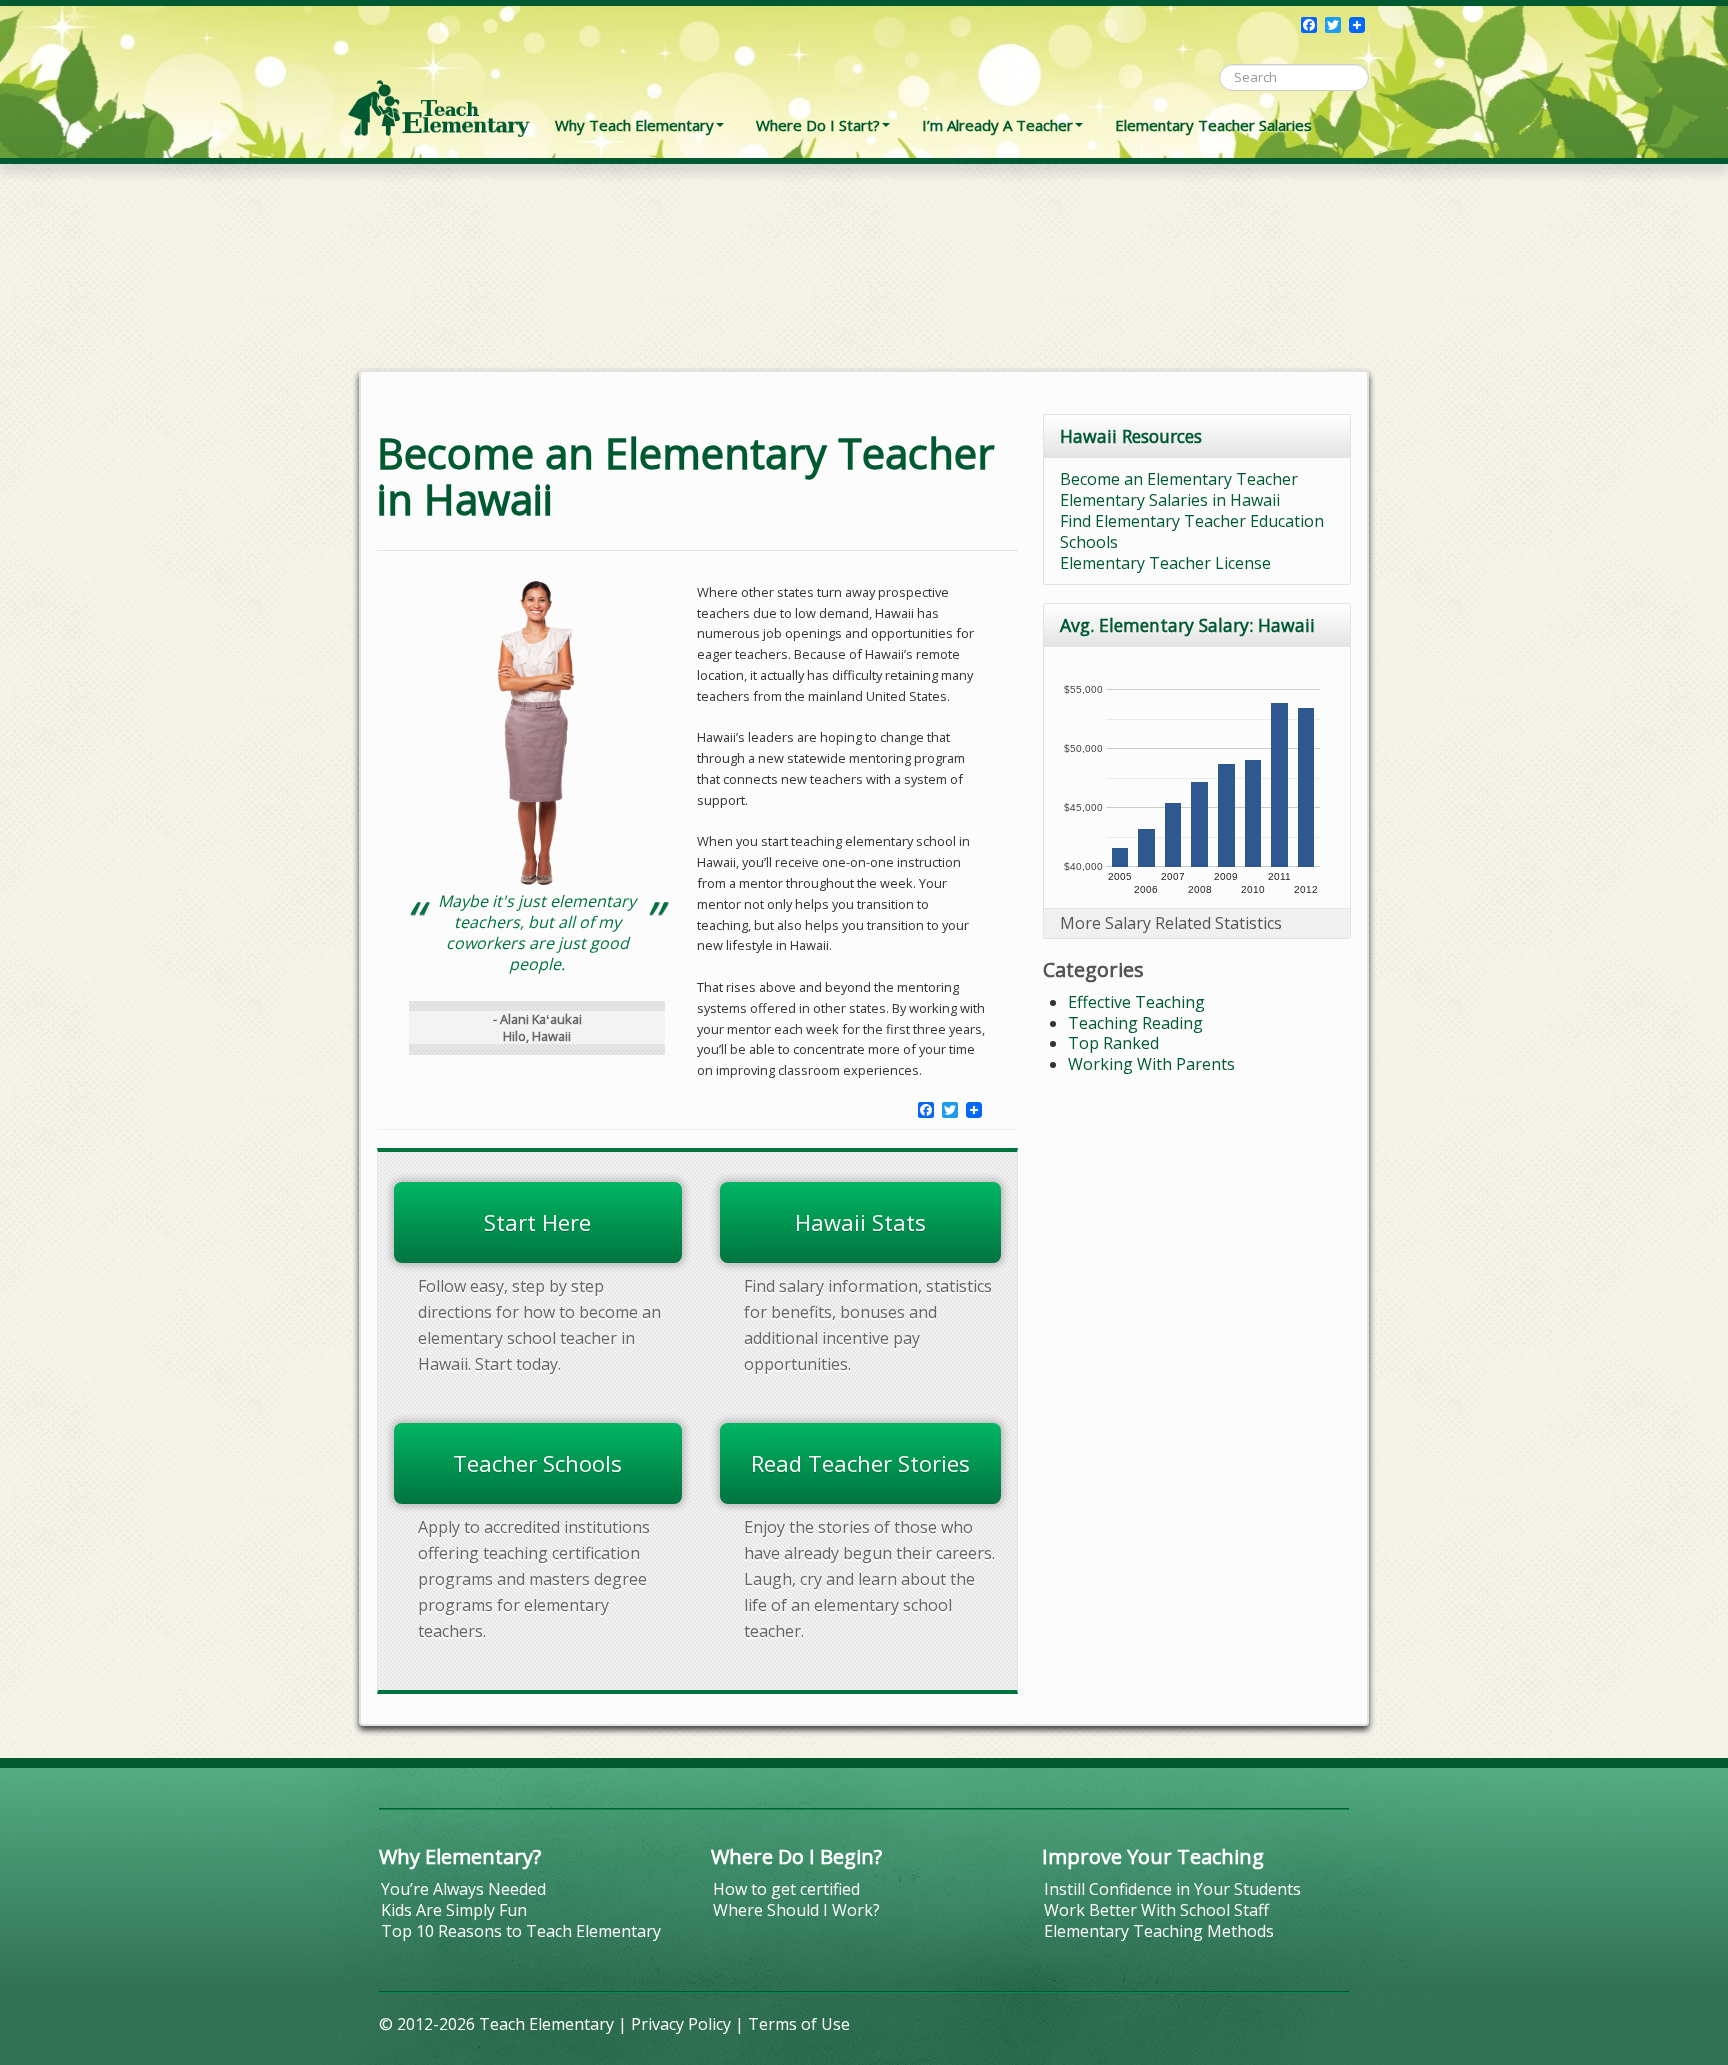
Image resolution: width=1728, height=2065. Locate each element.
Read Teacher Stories (860, 1463)
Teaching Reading (1135, 1023)
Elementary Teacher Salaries (1213, 125)
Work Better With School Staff (1156, 1910)
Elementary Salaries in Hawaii (1170, 500)
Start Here (537, 1222)
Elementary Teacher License (1165, 563)
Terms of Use (799, 2024)
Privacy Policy (681, 2024)
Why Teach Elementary (634, 125)
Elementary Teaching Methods (1159, 1931)
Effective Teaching (1136, 1002)
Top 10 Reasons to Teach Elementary (521, 1931)
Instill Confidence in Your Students (1172, 1889)
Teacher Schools (537, 1463)
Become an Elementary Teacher (1179, 479)
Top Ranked (1113, 1043)
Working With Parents (1151, 1064)
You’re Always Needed (463, 1889)
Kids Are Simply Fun (454, 1910)
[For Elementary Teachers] (439, 75)
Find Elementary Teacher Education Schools (1192, 531)
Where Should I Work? (796, 1910)
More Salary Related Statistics (1171, 923)
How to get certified (786, 1889)
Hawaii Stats (860, 1222)
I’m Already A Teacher (997, 125)
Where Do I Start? (818, 125)
